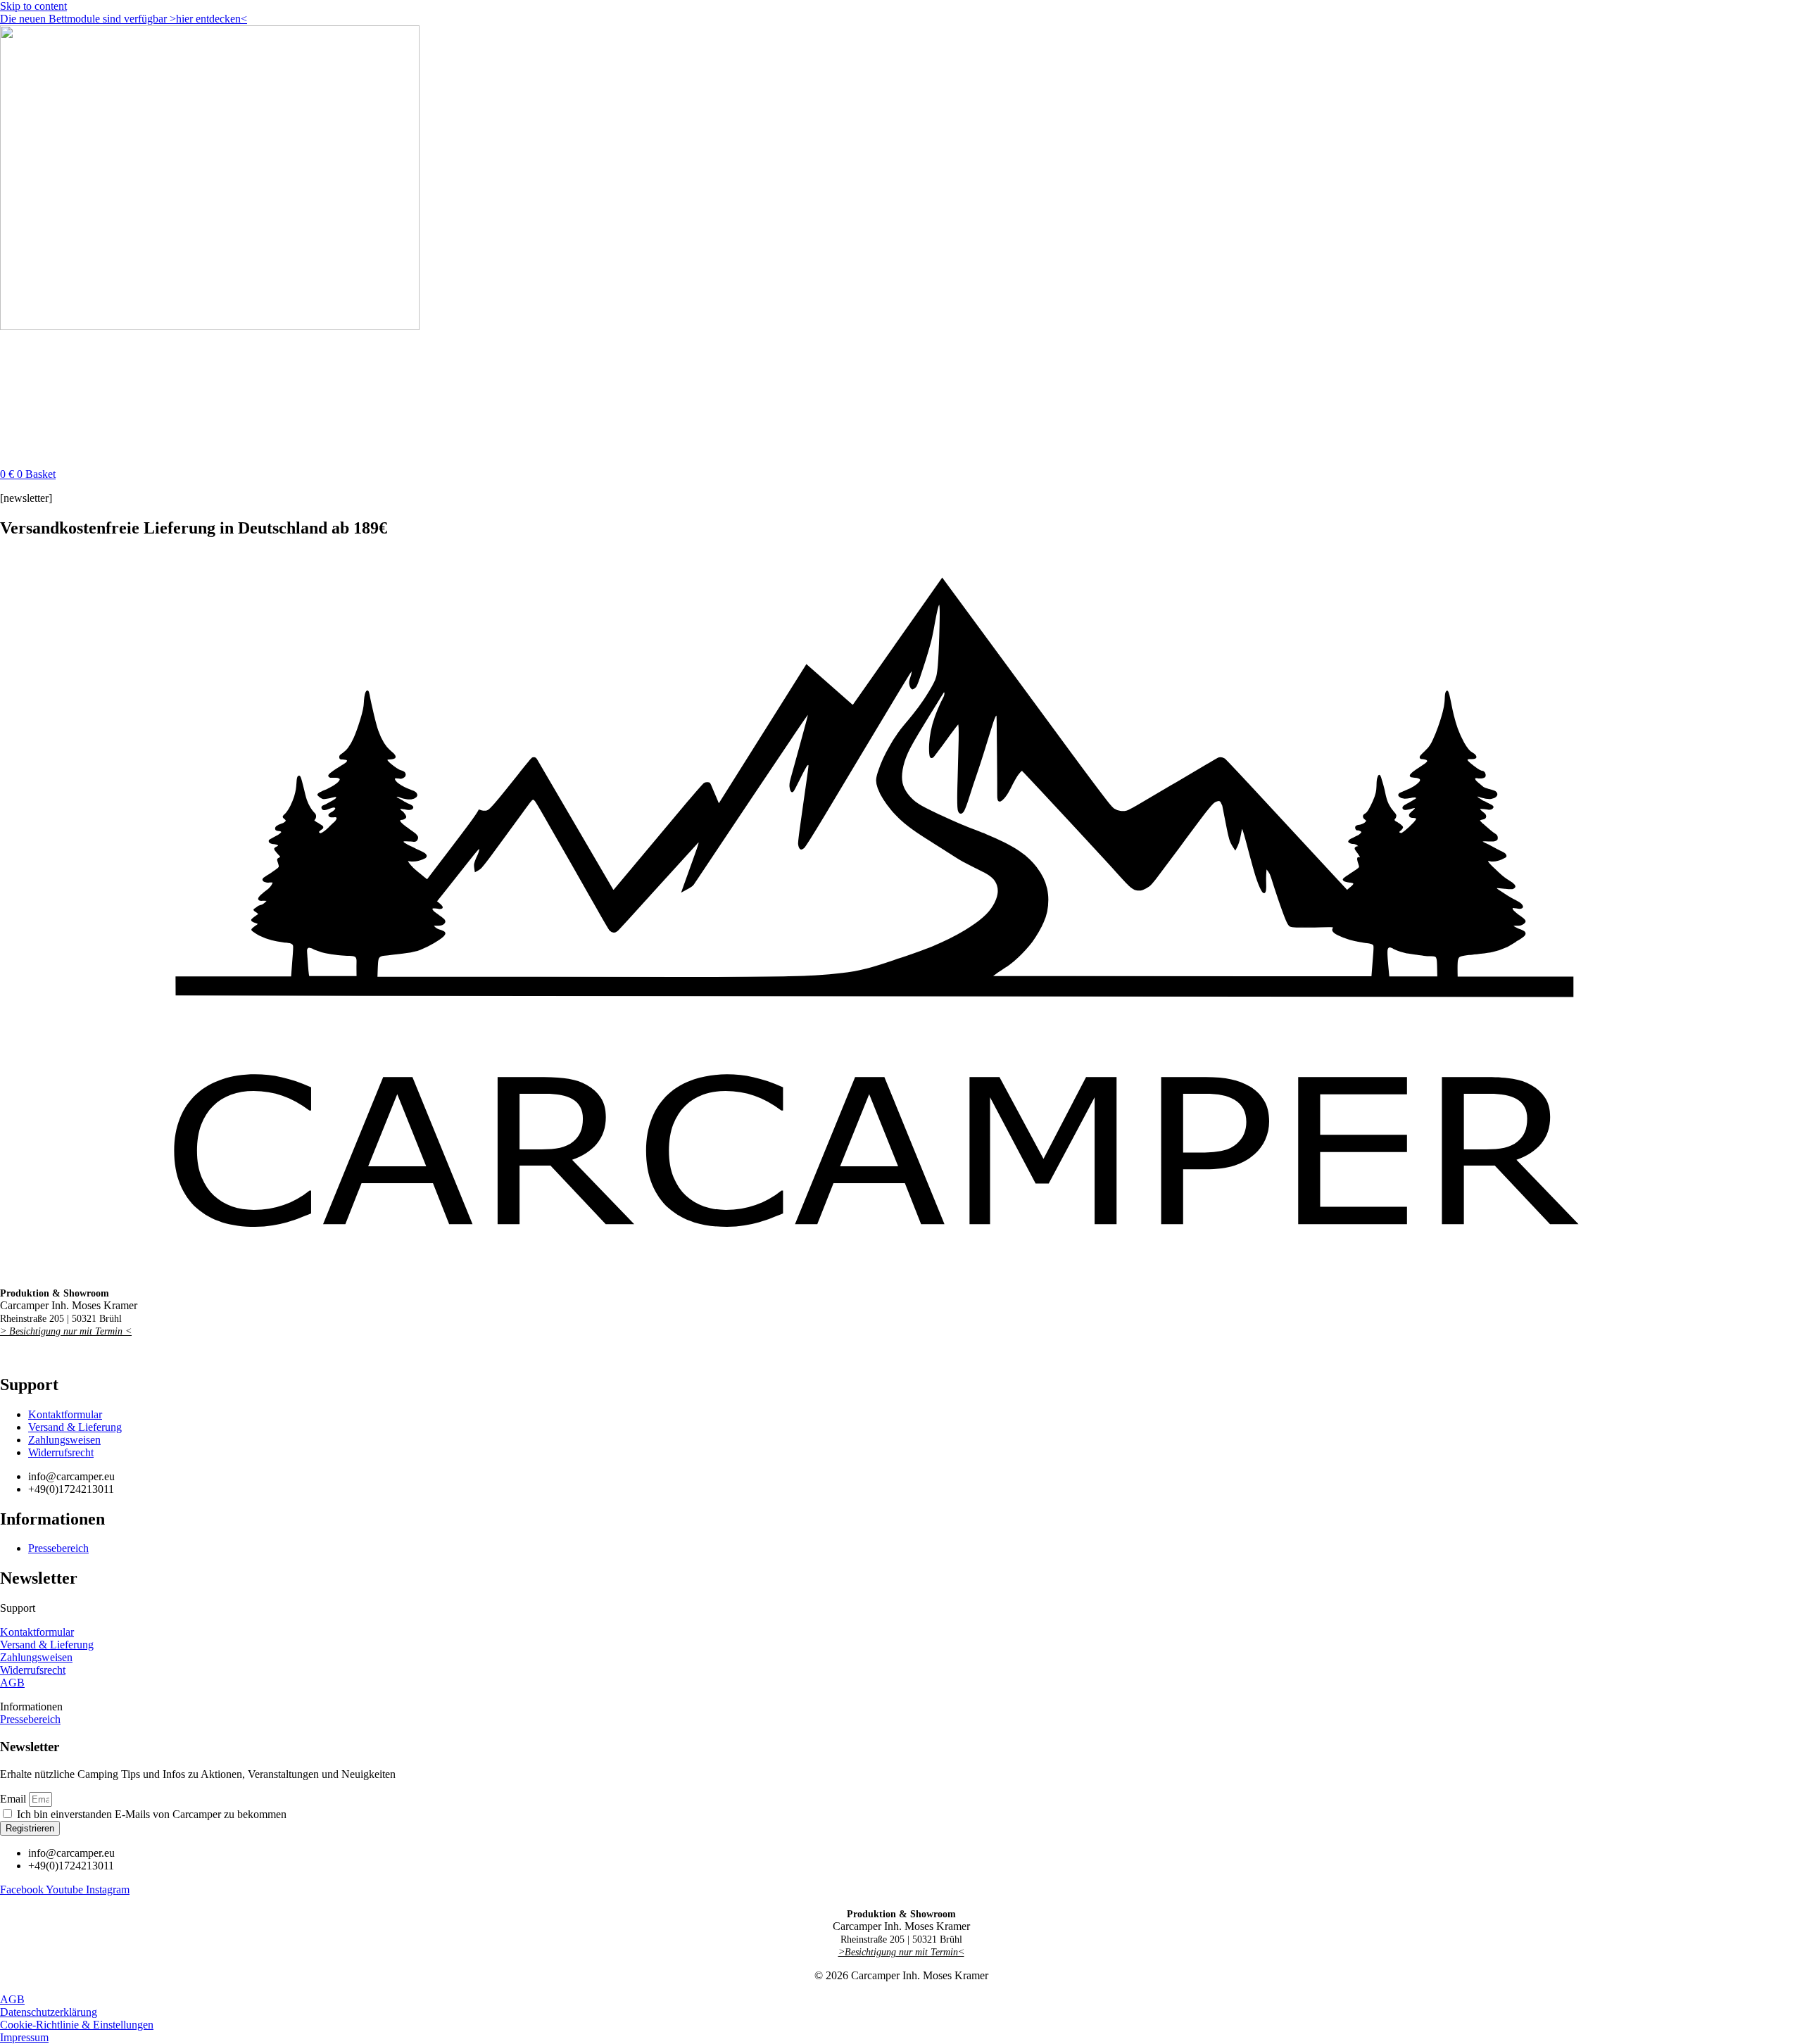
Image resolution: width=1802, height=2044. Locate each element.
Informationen (31, 1707)
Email (14, 1799)
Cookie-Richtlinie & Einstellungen (77, 2025)
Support (18, 1608)
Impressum (24, 2037)
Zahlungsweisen (36, 1657)
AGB (12, 1683)
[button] (901, 1608)
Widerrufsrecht (33, 1670)
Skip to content (33, 6)
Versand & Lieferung (47, 1645)
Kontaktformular (37, 1632)
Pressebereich (30, 1719)
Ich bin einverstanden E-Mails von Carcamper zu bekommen (152, 1814)
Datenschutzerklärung (49, 2012)
